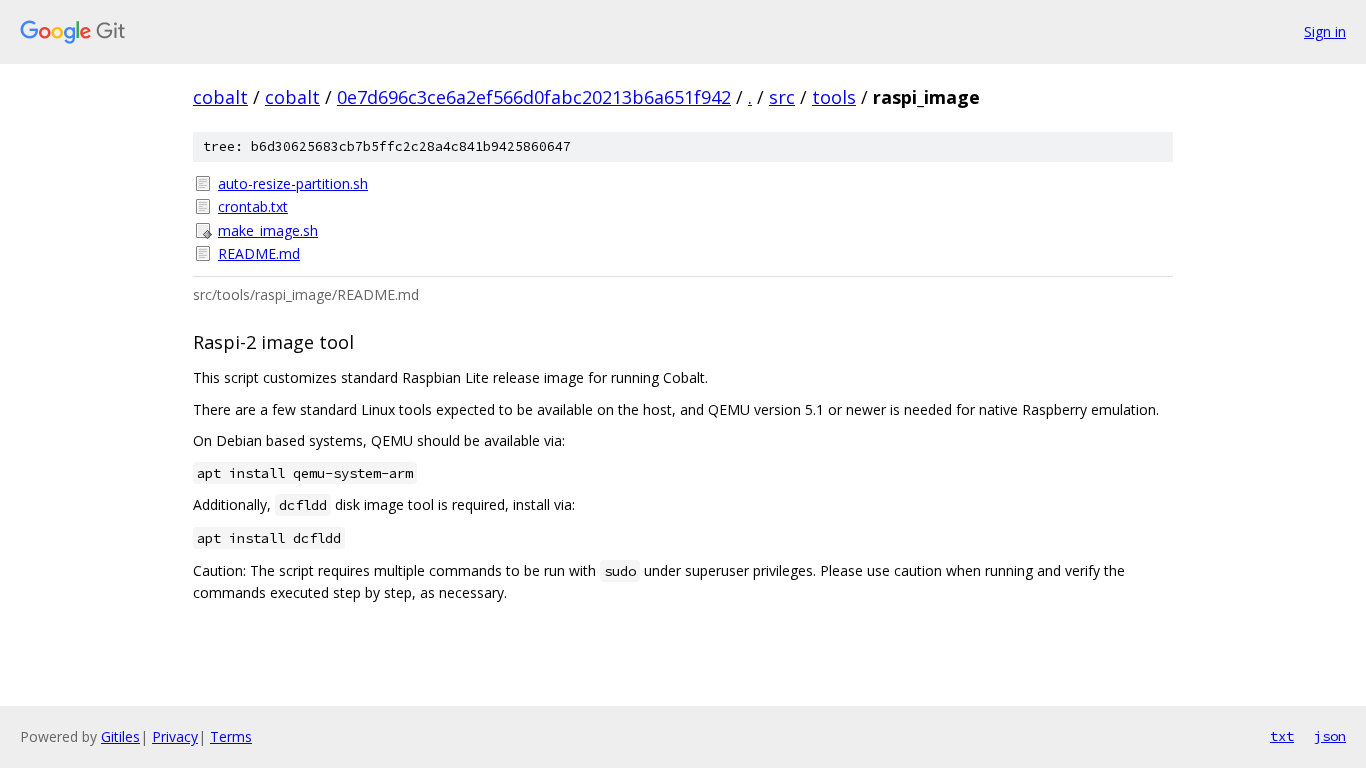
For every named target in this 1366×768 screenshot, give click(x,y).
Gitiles (120, 736)
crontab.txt (253, 206)
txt (1282, 736)
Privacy (175, 736)
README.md (259, 253)
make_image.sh (268, 230)
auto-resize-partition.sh (293, 183)
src (782, 97)
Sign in (1325, 31)
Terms (231, 736)
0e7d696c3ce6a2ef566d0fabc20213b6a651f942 (534, 97)
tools (834, 97)
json (1330, 736)
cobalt (220, 97)
